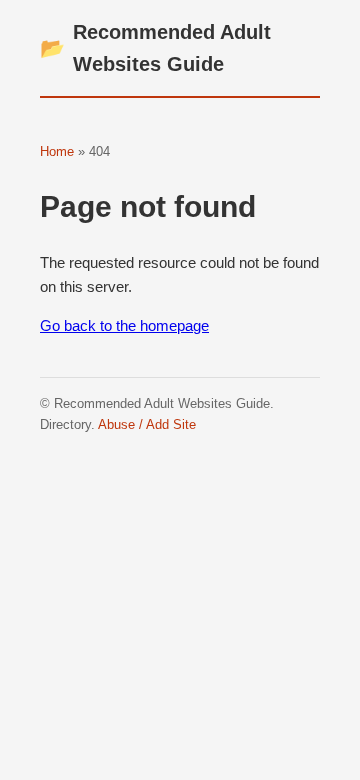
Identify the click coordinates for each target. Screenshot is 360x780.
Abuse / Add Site (147, 424)
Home (57, 151)
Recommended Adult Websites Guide (155, 48)
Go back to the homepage (124, 325)
